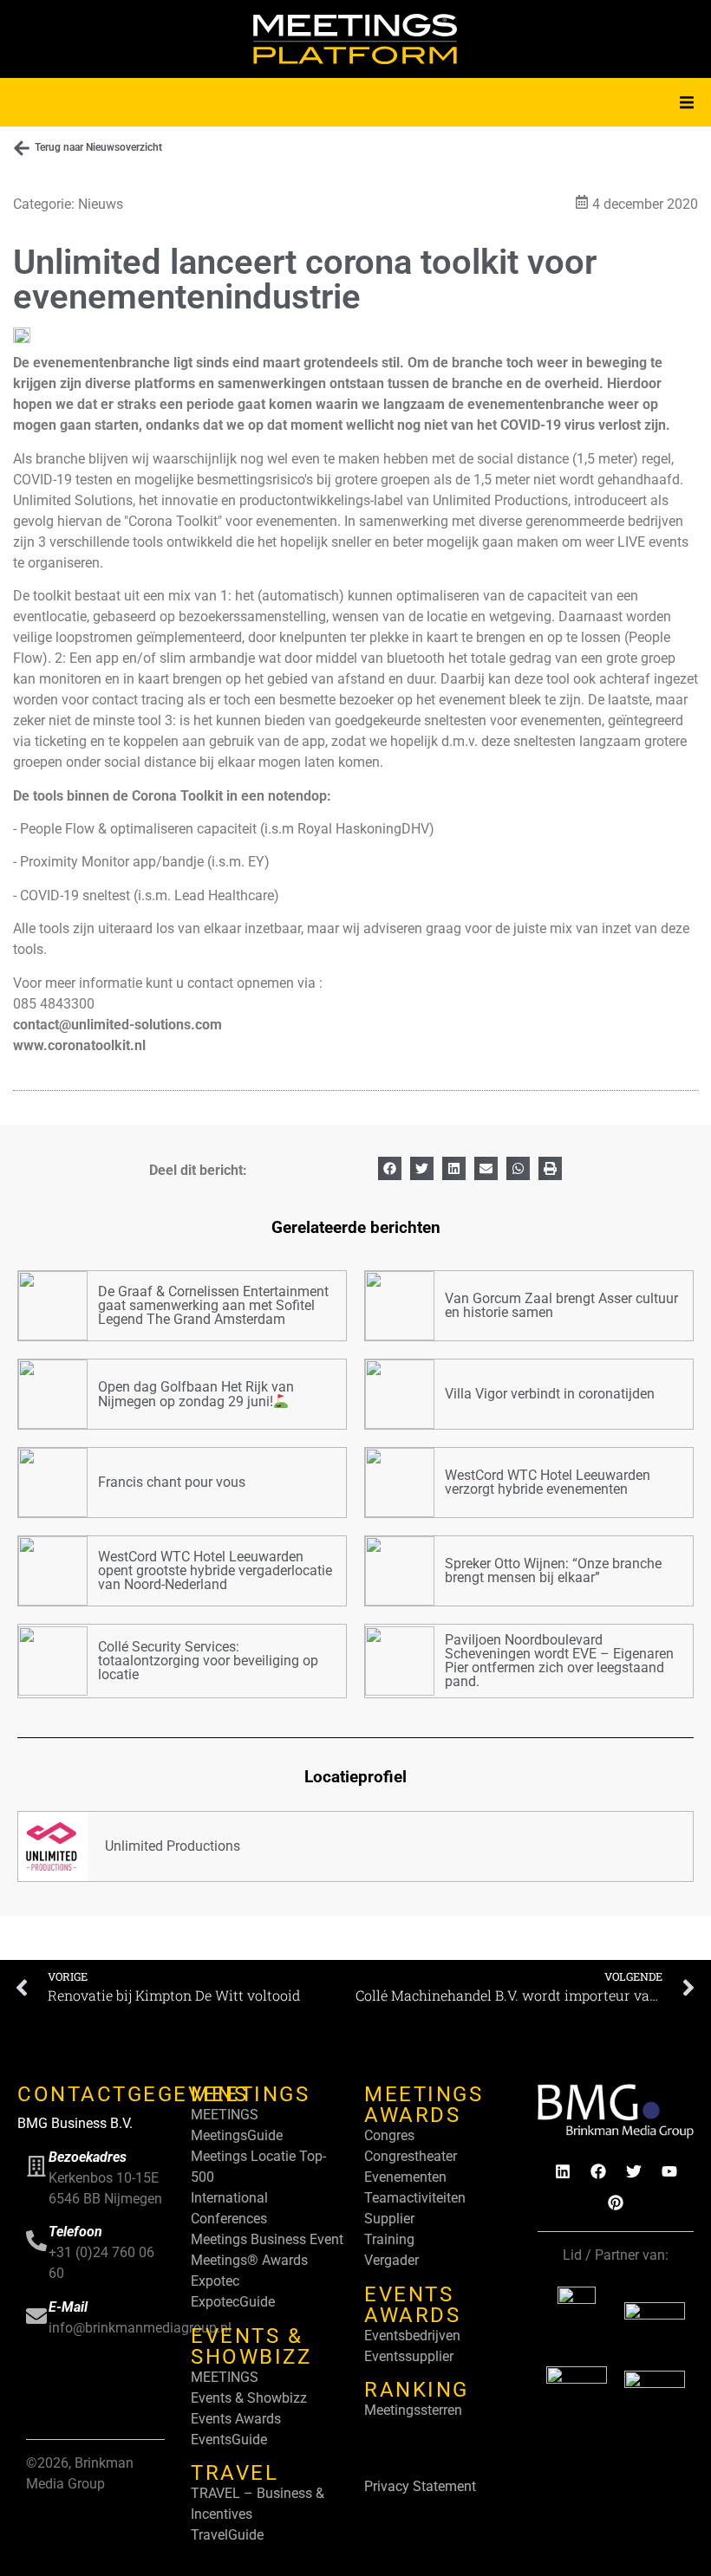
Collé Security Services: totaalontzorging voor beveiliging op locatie (208, 1661)
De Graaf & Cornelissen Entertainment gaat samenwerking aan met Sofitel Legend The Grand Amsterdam (213, 1305)
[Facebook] (598, 2171)
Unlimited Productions (173, 1846)
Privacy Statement (420, 2486)
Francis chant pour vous (172, 1482)
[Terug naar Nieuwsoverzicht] (22, 148)
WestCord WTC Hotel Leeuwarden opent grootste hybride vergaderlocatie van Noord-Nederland (215, 1570)
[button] (687, 102)
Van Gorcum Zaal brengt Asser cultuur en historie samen (561, 1305)
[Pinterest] (616, 2203)
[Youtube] (669, 2171)
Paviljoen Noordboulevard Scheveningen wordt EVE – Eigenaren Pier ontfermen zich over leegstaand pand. (559, 1661)
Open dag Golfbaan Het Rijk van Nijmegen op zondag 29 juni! (196, 1394)
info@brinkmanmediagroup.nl (140, 2328)
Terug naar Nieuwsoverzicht (98, 147)
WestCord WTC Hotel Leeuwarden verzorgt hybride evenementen (548, 1482)
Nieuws (101, 204)
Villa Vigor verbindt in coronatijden (550, 1394)
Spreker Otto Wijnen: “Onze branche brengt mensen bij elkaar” (553, 1570)
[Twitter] (634, 2171)
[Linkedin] (563, 2171)
